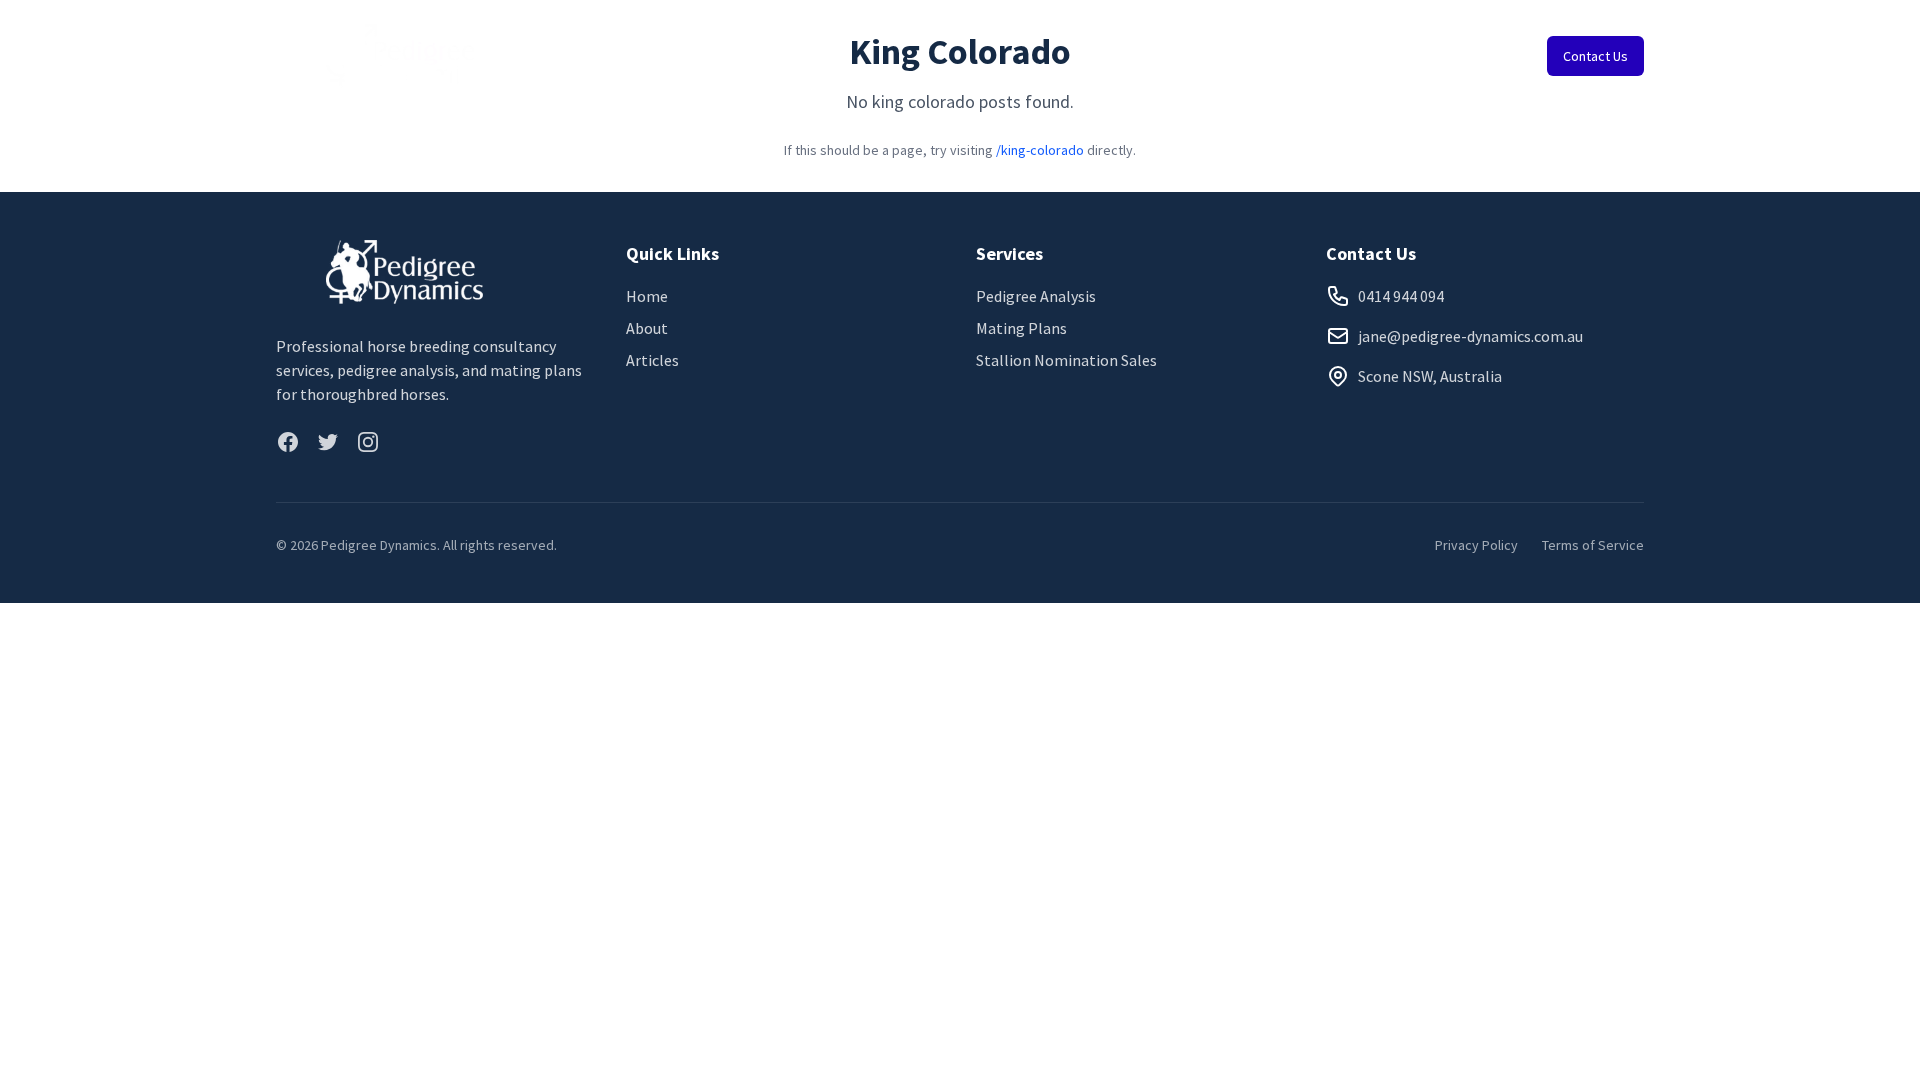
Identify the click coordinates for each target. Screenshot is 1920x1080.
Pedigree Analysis (1036, 296)
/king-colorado (1040, 150)
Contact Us (1595, 56)
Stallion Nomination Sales (1066, 360)
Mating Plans (1021, 328)
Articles (652, 360)
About (647, 328)
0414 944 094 (1401, 296)
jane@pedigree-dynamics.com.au (1470, 336)
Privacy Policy (1476, 545)
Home (647, 296)
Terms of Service (1593, 545)
